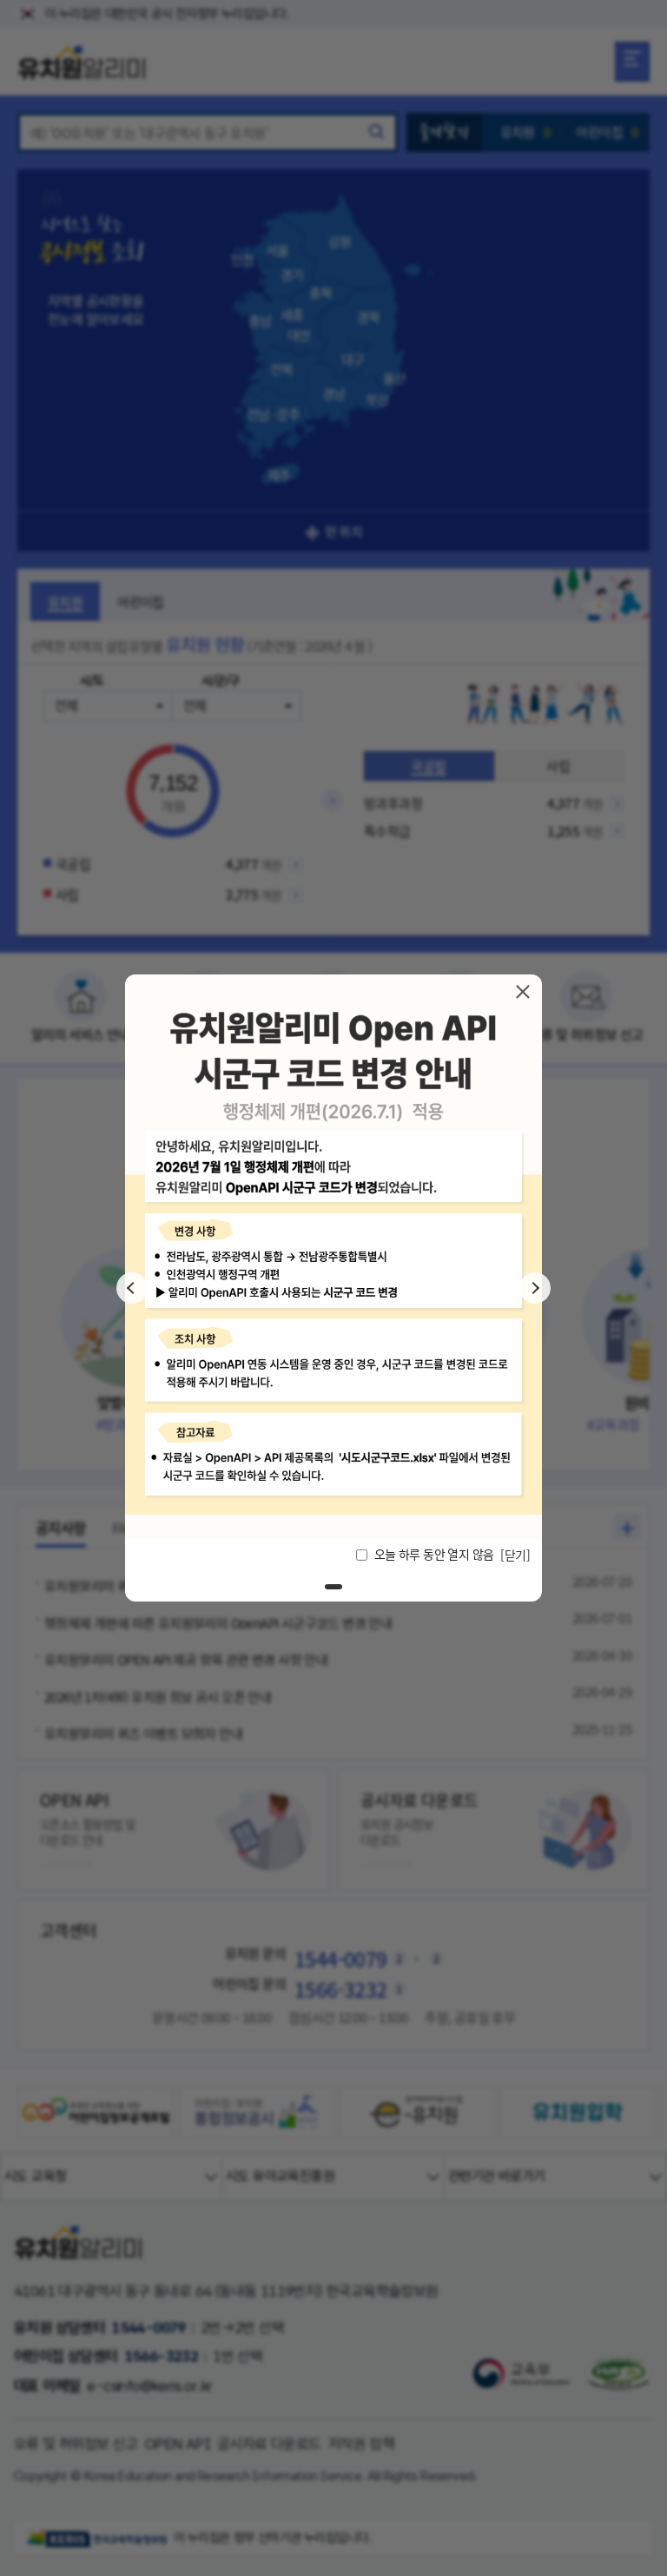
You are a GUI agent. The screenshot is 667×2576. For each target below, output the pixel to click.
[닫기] (523, 992)
